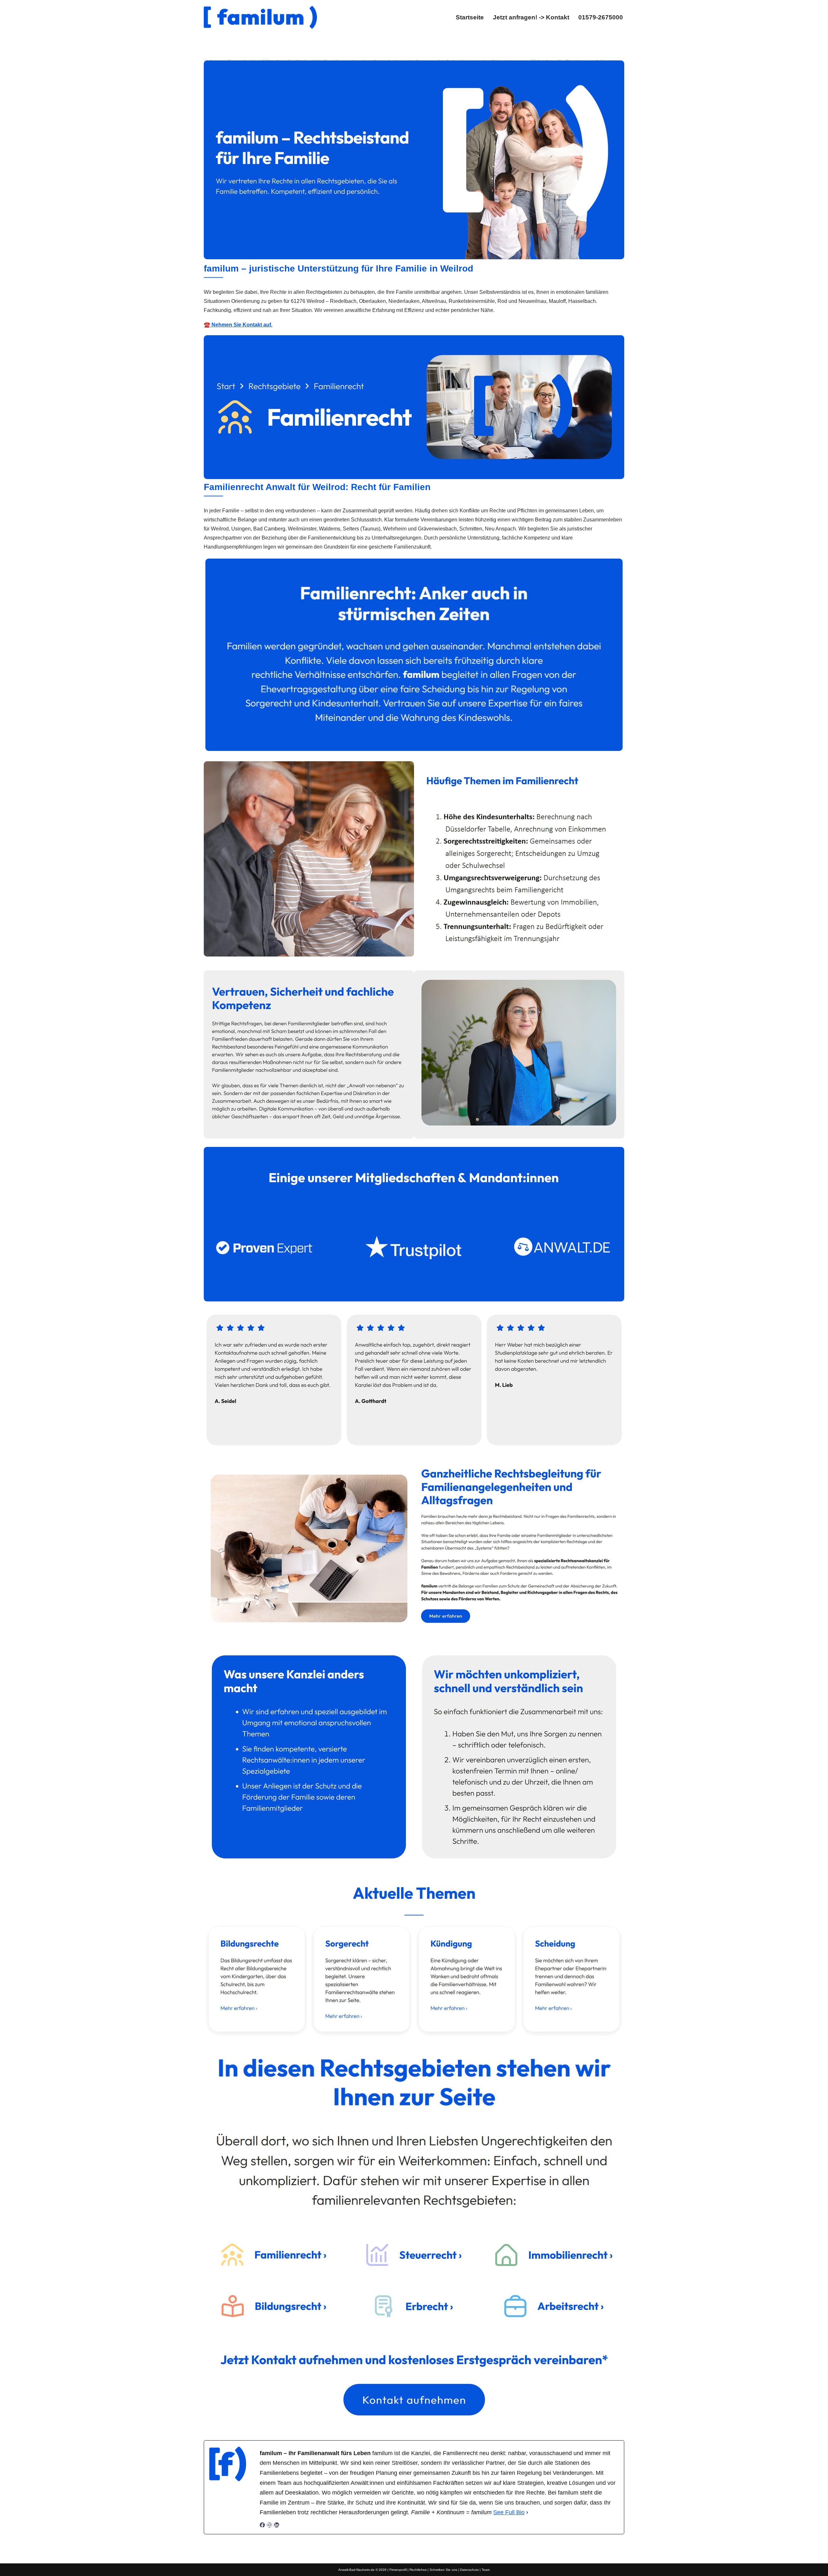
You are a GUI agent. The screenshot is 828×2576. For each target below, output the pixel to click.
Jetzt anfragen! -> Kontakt (531, 17)
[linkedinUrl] (277, 2526)
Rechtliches (418, 2570)
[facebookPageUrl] (262, 2526)
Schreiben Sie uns (443, 2570)
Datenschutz (469, 2570)
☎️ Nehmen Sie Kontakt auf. (238, 325)
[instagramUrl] (269, 2526)
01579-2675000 (601, 17)
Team (486, 2570)
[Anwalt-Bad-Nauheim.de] (260, 17)
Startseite (470, 17)
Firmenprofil (398, 2570)
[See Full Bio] (527, 2512)
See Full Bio (509, 2512)
